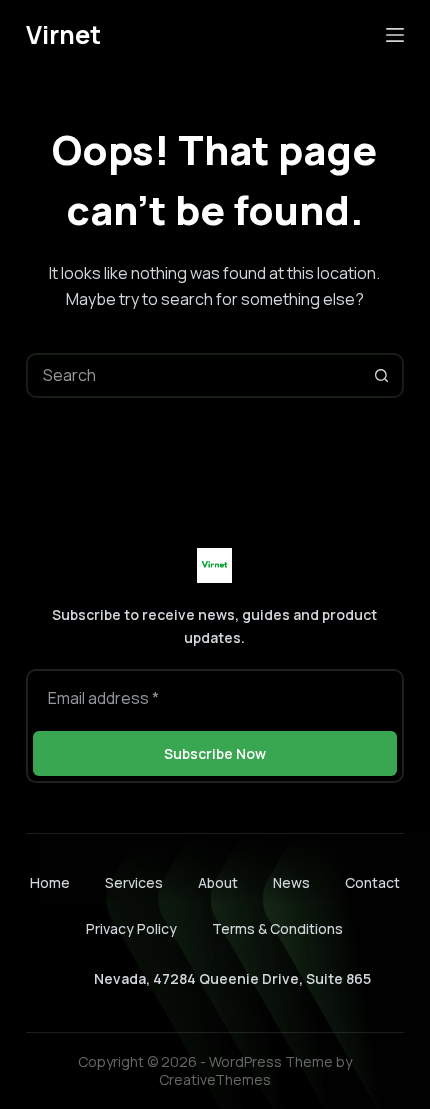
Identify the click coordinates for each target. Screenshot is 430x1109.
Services (134, 883)
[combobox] (194, 375)
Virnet (63, 34)
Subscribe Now (215, 753)
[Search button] (381, 375)
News (291, 883)
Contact (372, 883)
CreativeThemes (215, 1079)
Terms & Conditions (277, 928)
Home (50, 883)
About (218, 883)
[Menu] (395, 35)
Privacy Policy (131, 928)
